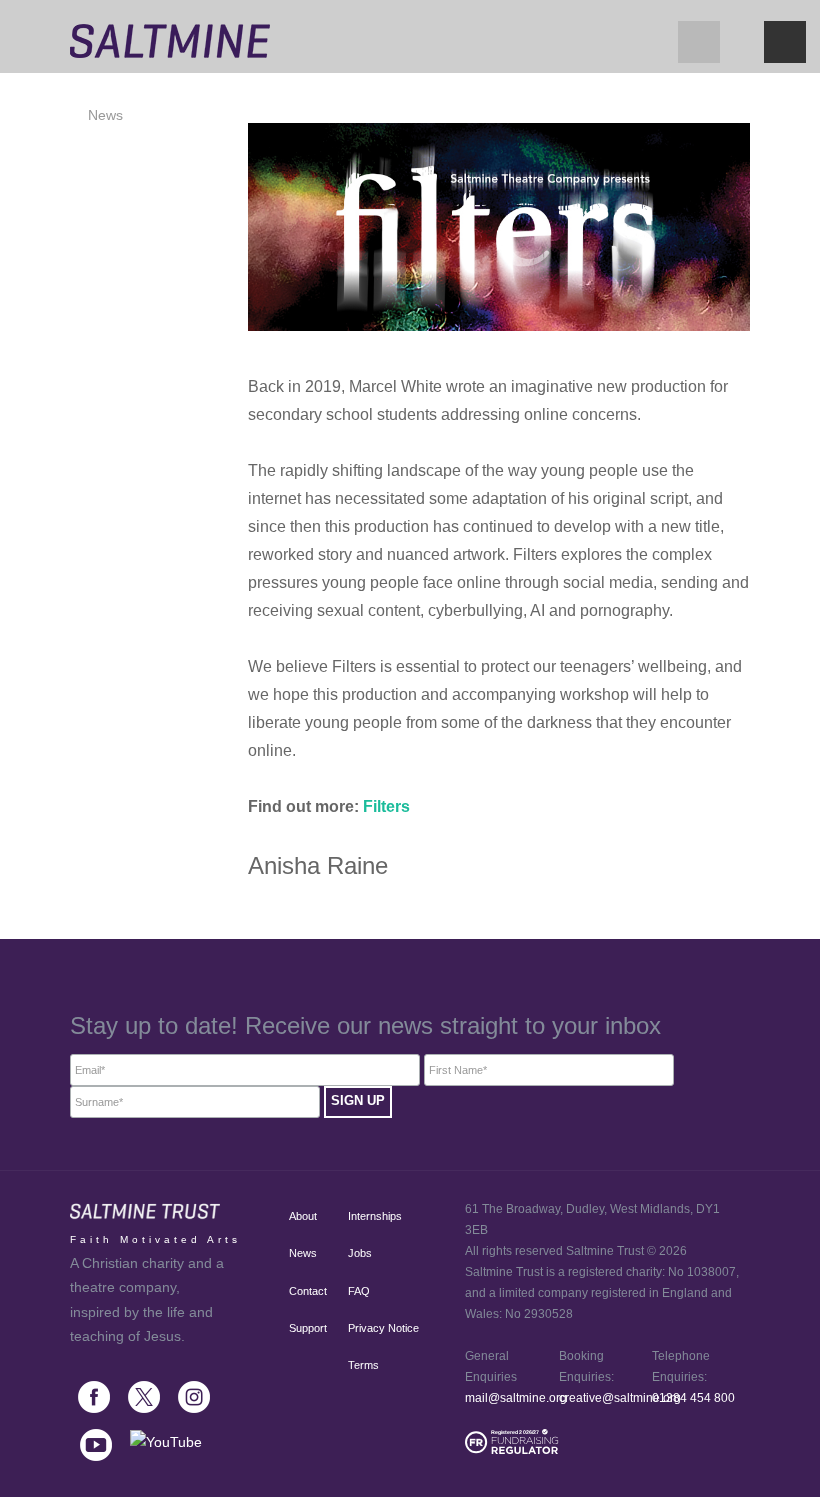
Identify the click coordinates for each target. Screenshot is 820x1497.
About (299, 1216)
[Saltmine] (170, 36)
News (105, 115)
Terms (363, 1365)
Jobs (360, 1253)
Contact (299, 1291)
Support (299, 1328)
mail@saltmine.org (516, 1398)
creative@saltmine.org (620, 1398)
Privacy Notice (383, 1328)
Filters (386, 806)
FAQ (359, 1291)
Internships (375, 1216)
